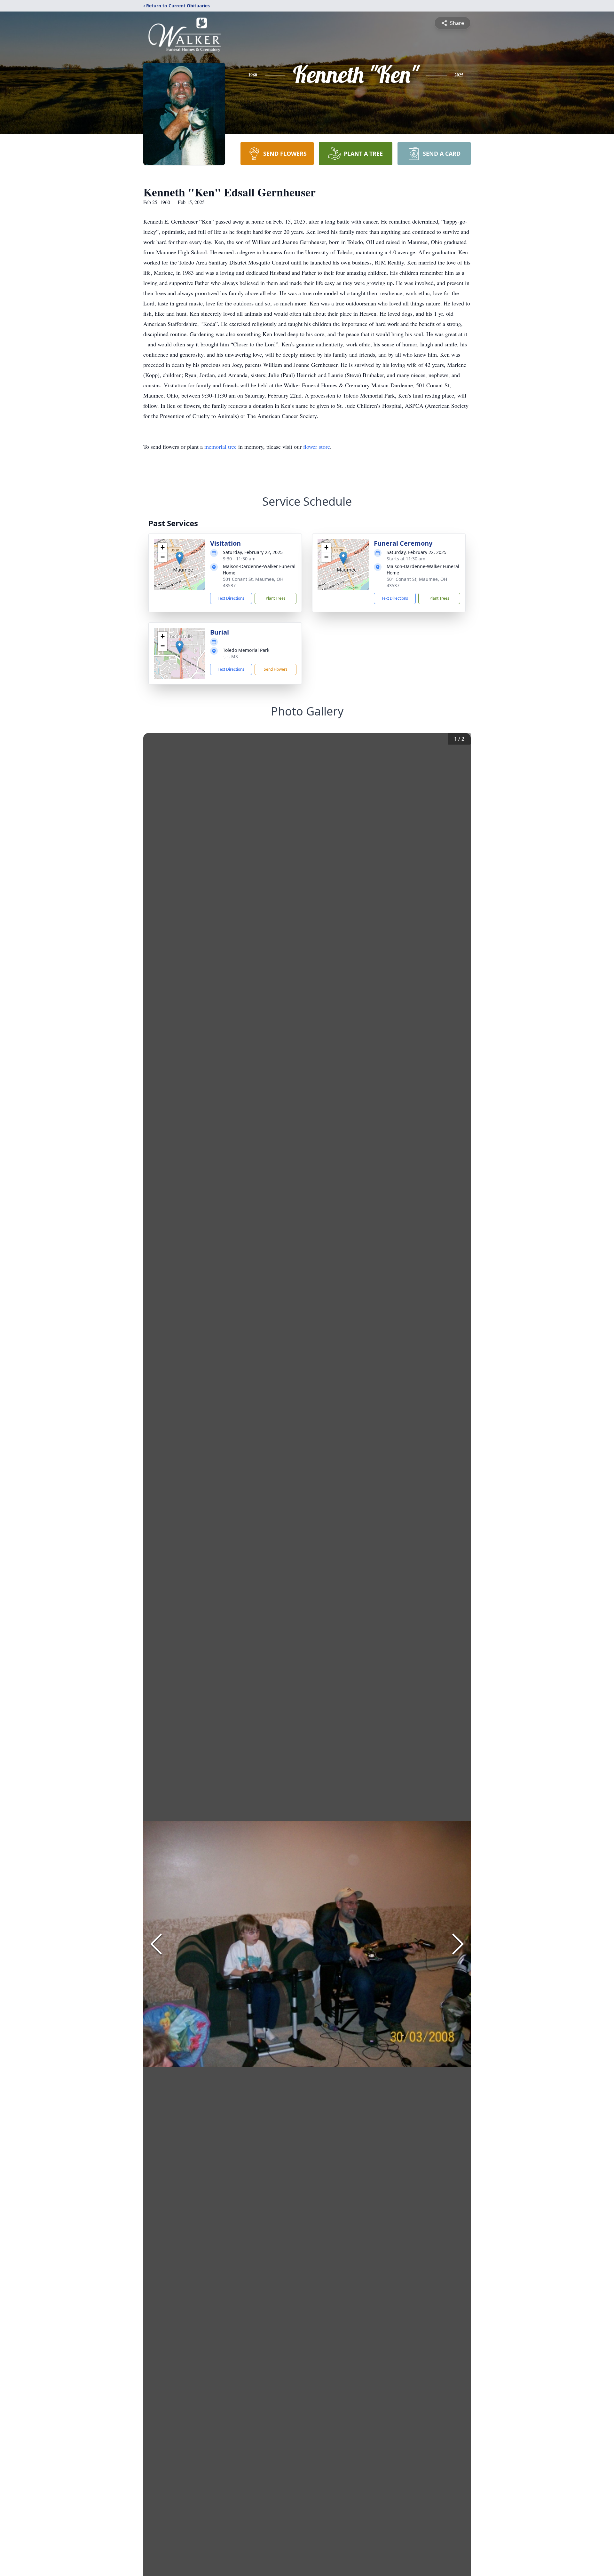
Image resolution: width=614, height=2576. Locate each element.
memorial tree (220, 446)
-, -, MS (230, 656)
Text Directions (231, 598)
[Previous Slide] (156, 1944)
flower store (317, 446)
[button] (180, 558)
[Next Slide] (458, 1944)
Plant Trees (276, 598)
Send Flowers (276, 669)
